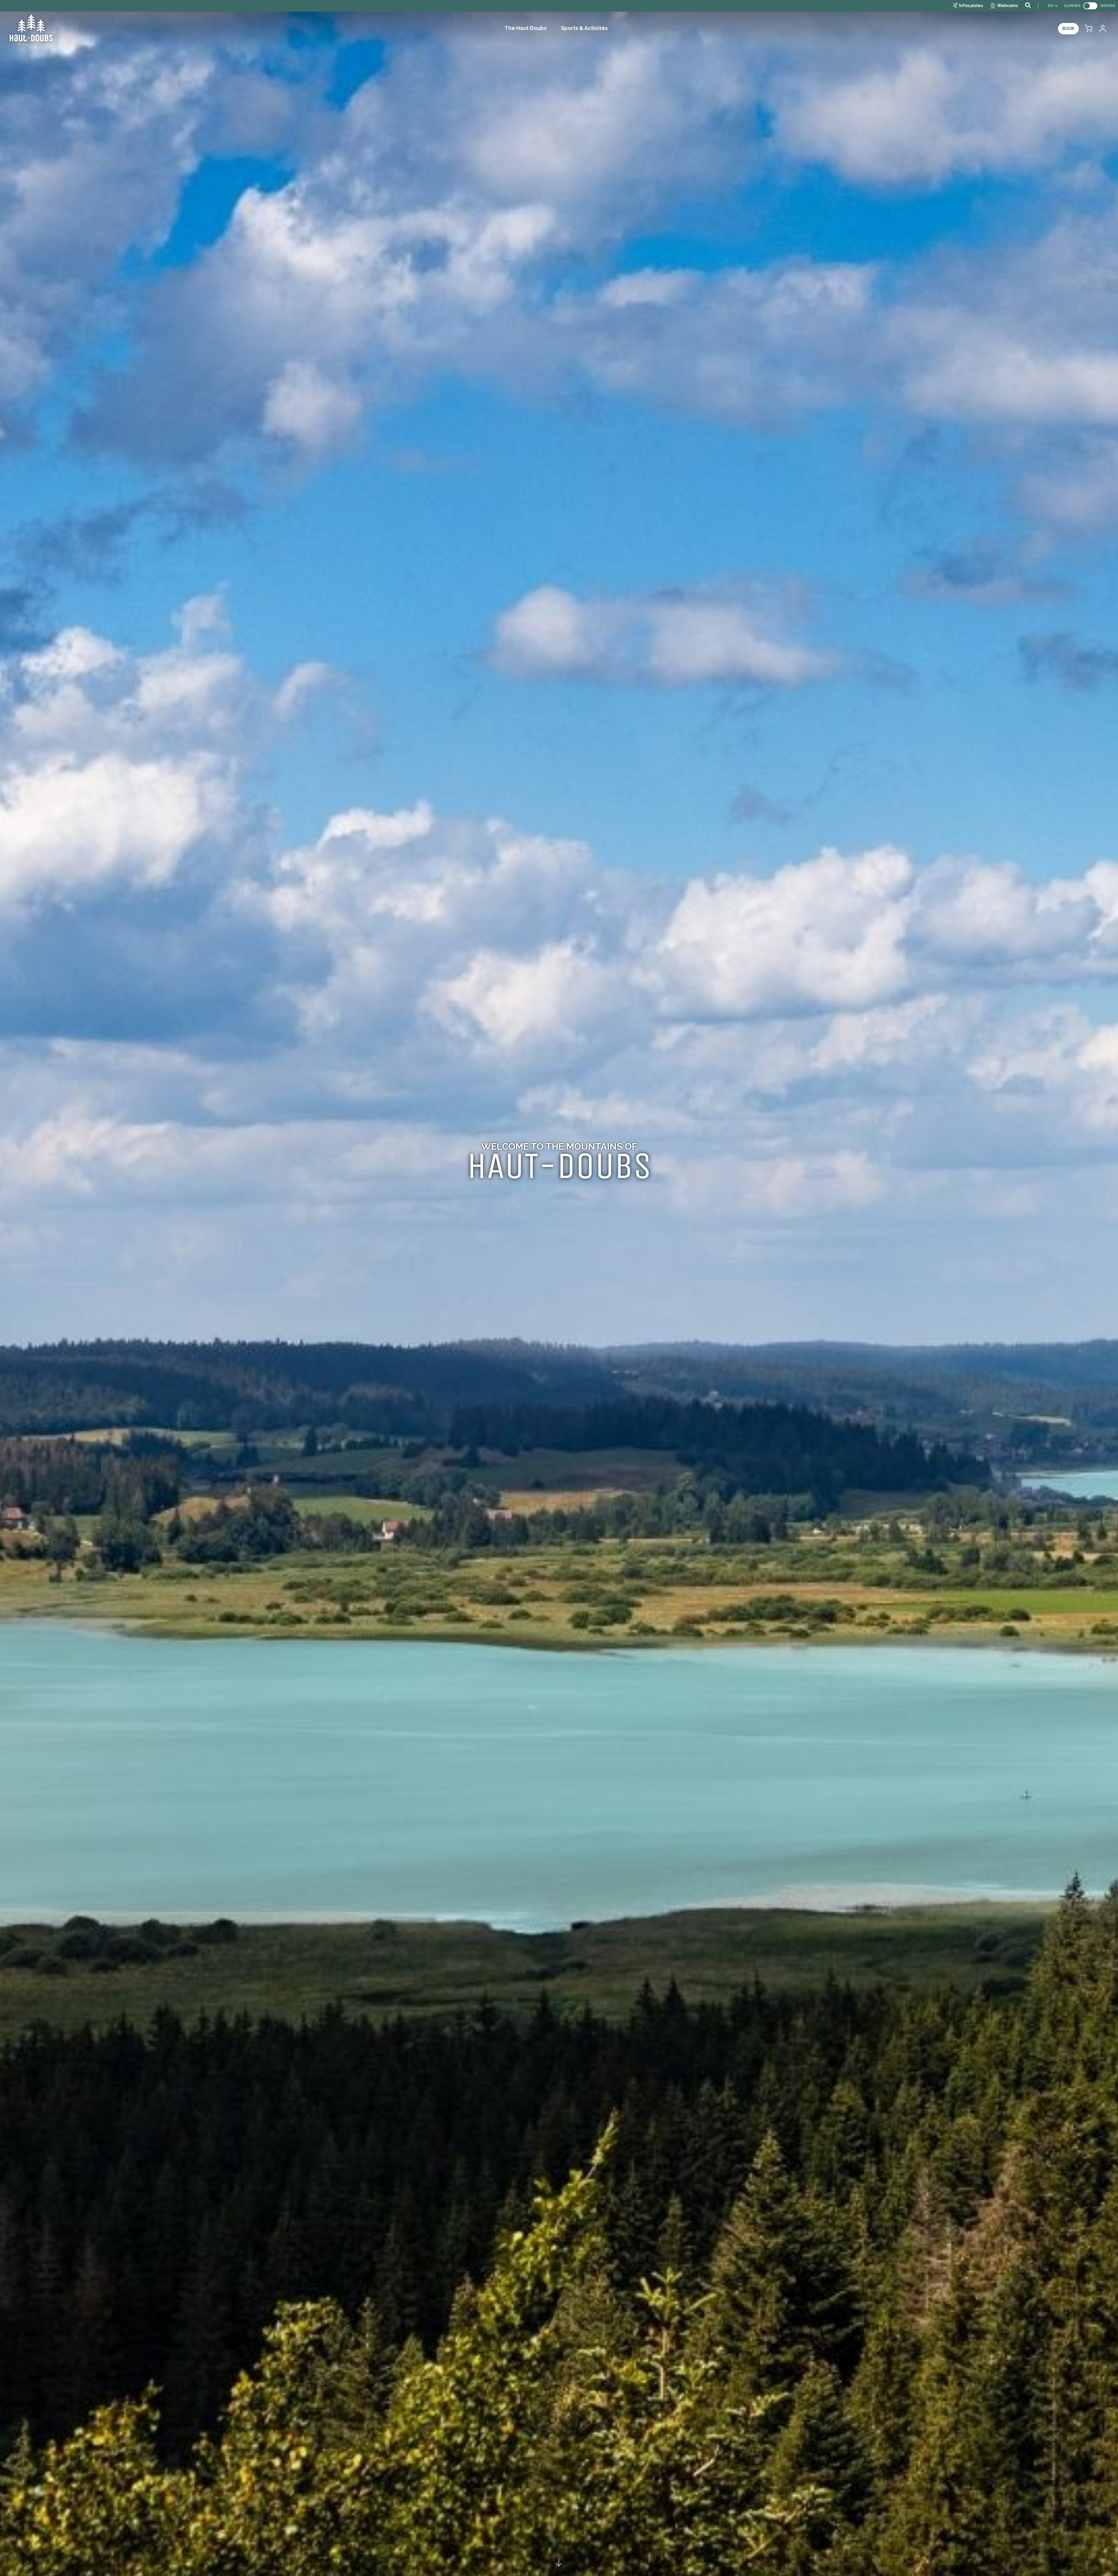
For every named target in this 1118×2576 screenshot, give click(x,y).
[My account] (1102, 29)
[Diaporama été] (559, 1288)
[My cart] (1088, 29)
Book (1068, 29)
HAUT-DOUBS (559, 1166)
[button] (1088, 29)
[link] (1090, 6)
